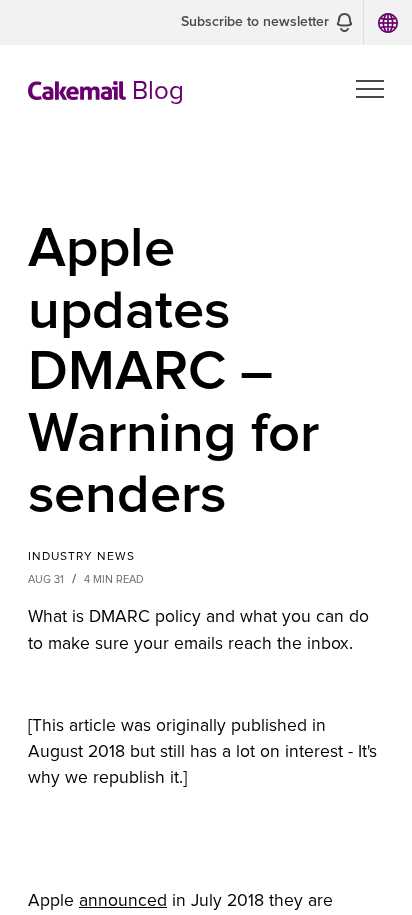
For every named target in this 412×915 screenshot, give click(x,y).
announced (123, 901)
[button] (267, 22)
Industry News (81, 557)
